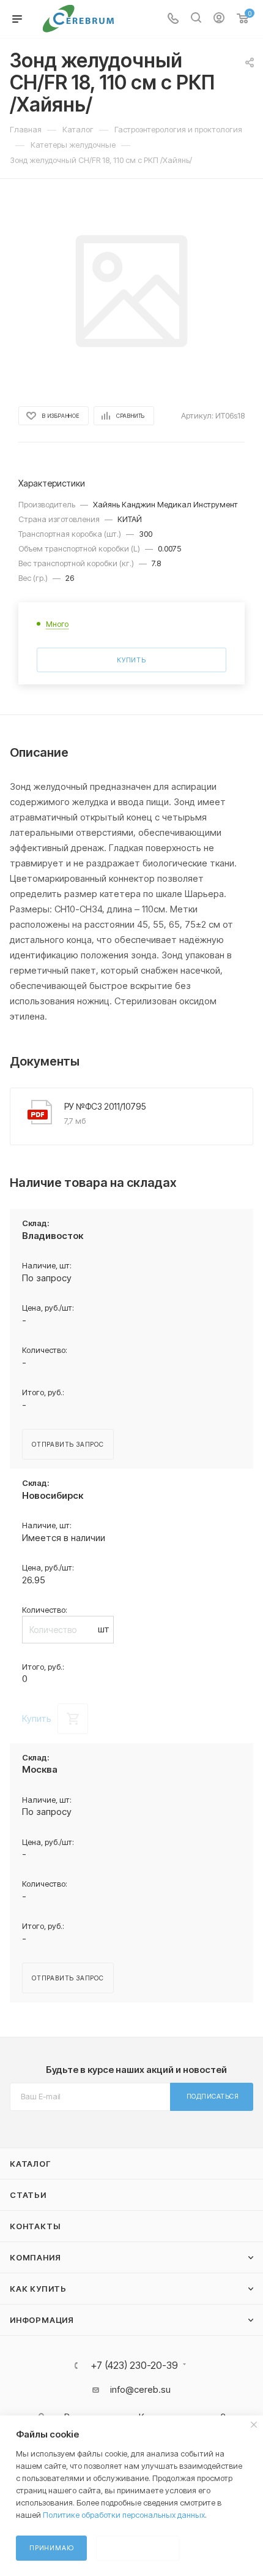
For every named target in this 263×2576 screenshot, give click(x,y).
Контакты (35, 2226)
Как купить (38, 2289)
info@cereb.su (140, 2389)
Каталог (30, 2164)
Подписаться (213, 2096)
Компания (35, 2257)
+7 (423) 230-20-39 (134, 2365)
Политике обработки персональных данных (124, 2515)
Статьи (28, 2195)
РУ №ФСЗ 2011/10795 (105, 1106)
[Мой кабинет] (219, 19)
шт (104, 1629)
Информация (42, 2320)
